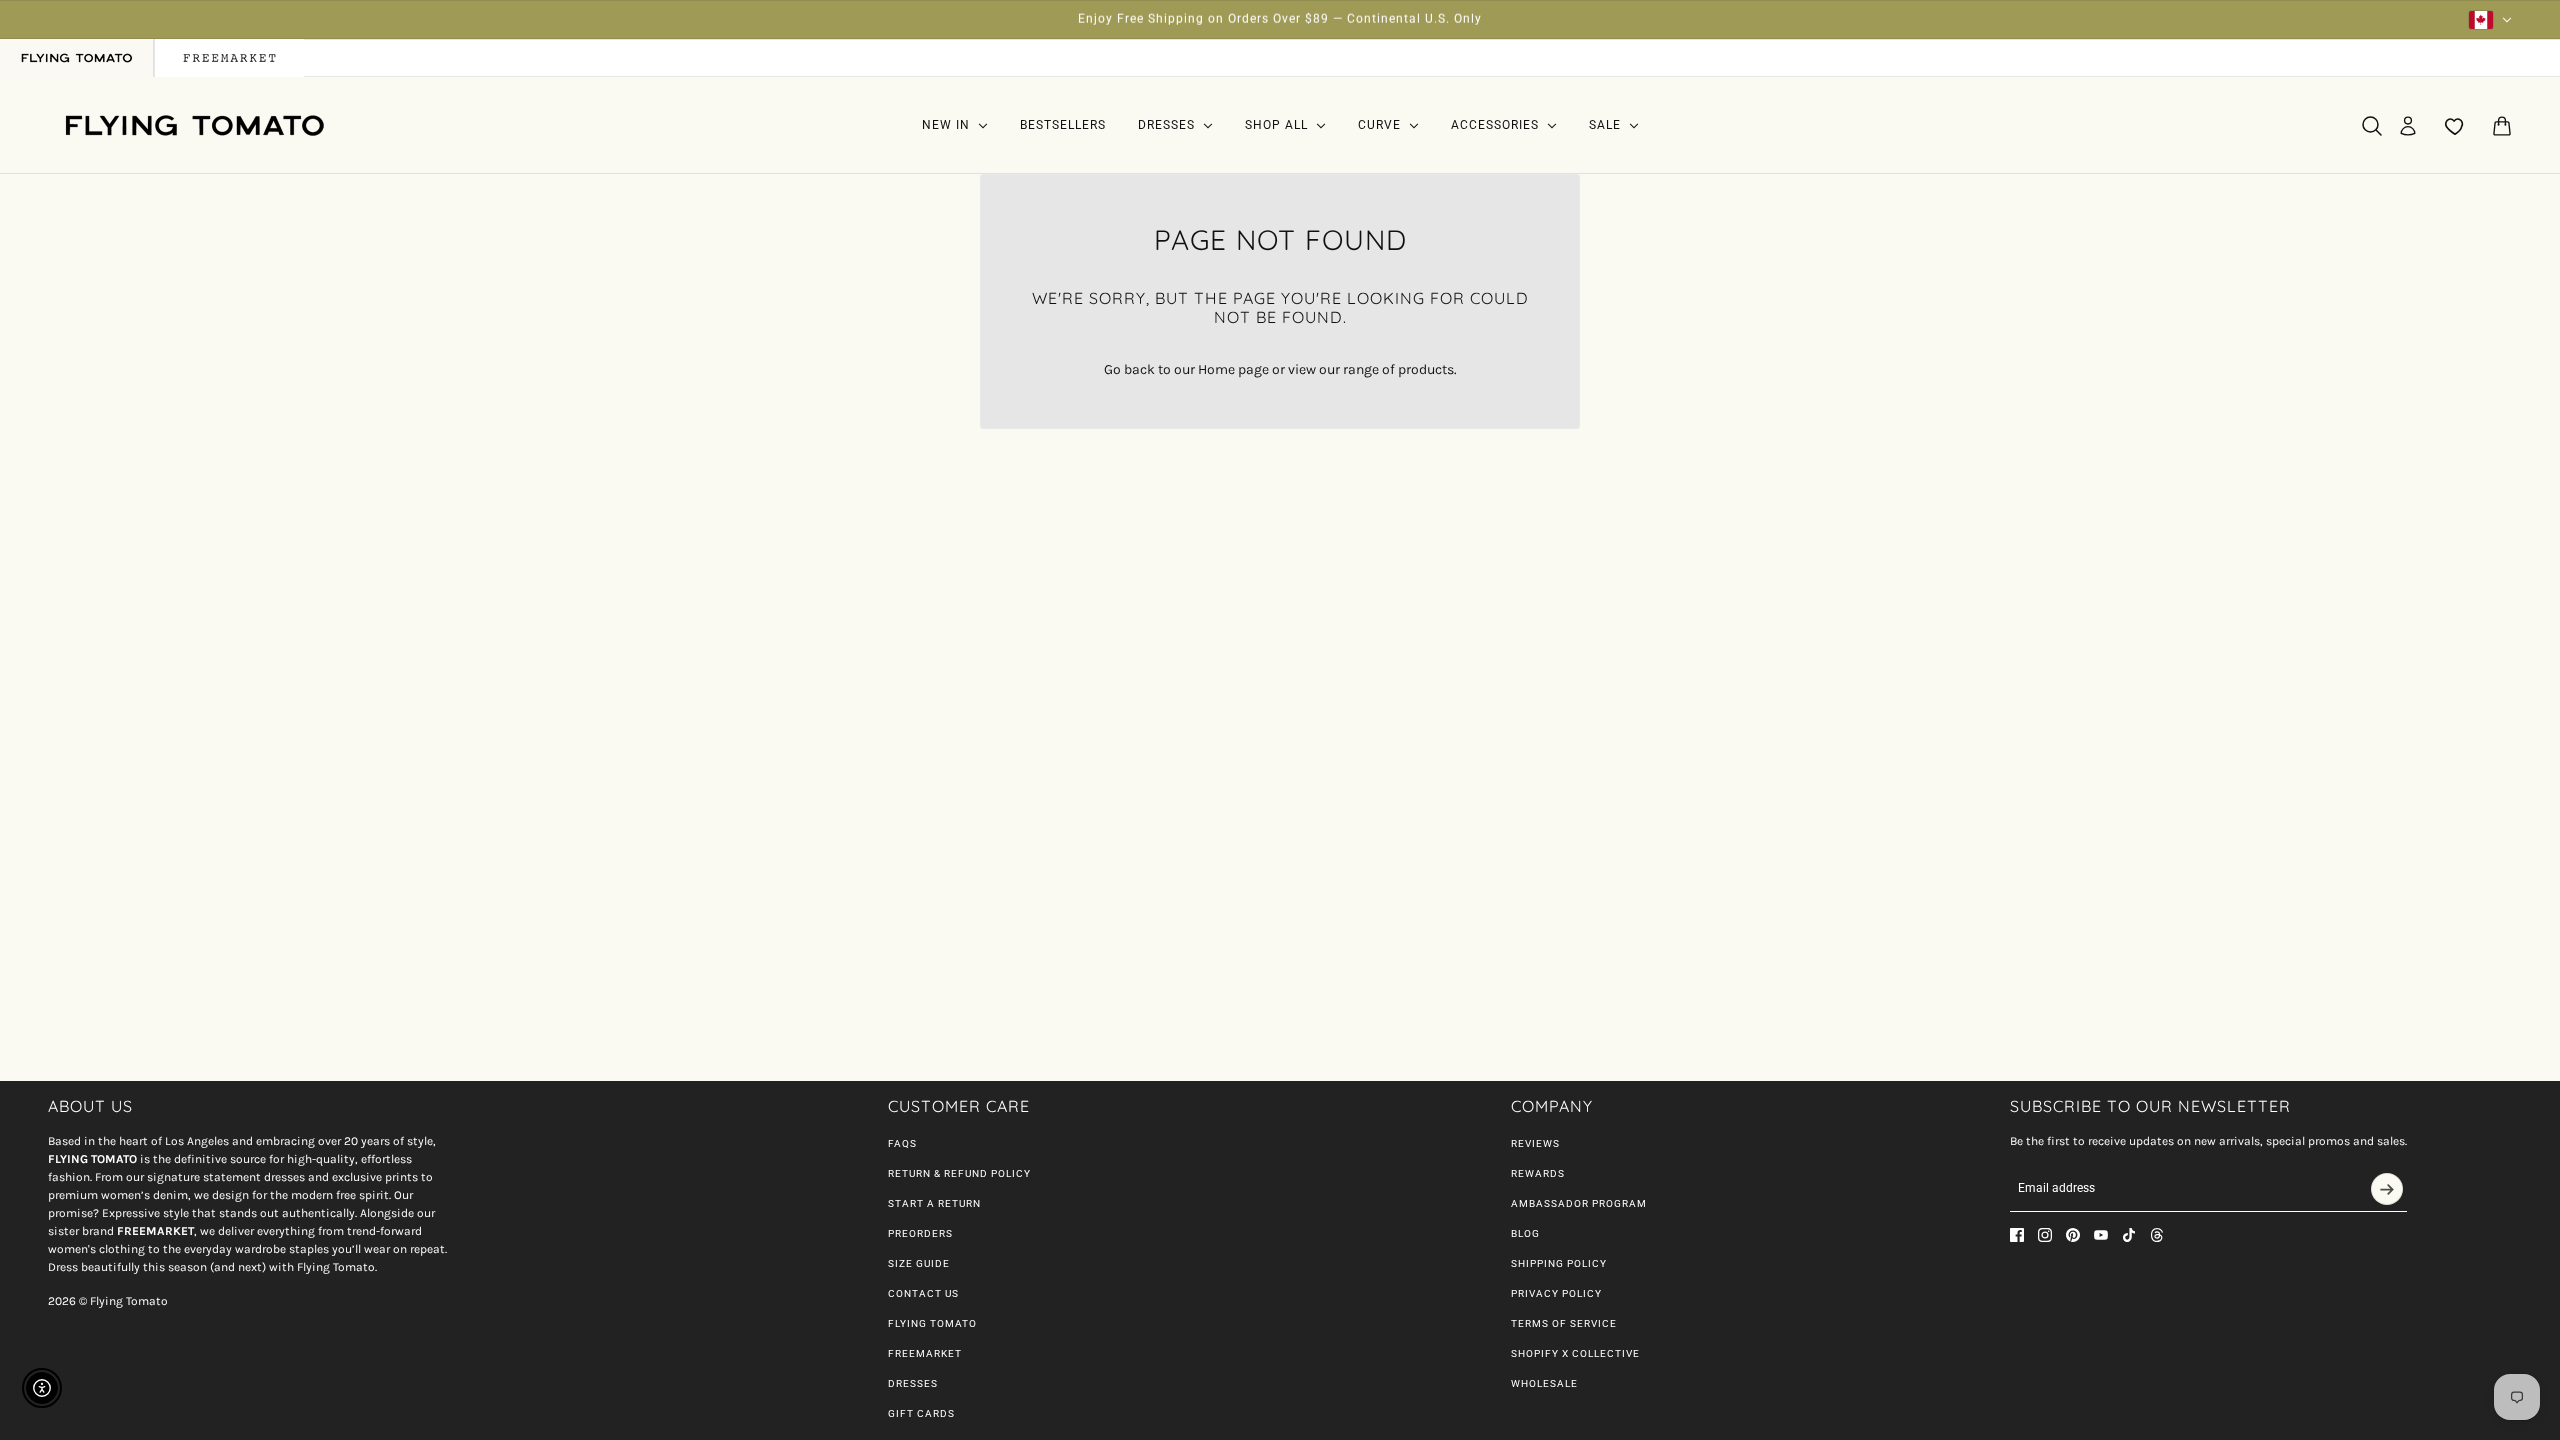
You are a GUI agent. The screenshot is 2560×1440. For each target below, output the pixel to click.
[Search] (2372, 126)
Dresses (913, 1383)
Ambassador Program (1579, 1203)
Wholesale (1544, 1383)
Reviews (1535, 1143)
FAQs (902, 1143)
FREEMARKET (925, 1353)
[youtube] (2101, 1235)
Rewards (1538, 1173)
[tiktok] (2129, 1235)
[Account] (2408, 126)
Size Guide (919, 1263)
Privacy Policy (1556, 1293)
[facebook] (2017, 1235)
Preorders (920, 1233)
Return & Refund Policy (959, 1173)
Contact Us (923, 1293)
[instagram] (2045, 1235)
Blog (1525, 1233)
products (1426, 369)
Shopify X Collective (1575, 1353)
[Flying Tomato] (194, 125)
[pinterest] (2073, 1235)
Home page (1233, 369)
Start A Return (934, 1203)
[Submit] (2387, 1189)
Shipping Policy (1559, 1263)
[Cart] (2502, 126)
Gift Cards (921, 1413)
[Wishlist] (2455, 126)
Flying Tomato (932, 1323)
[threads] (2157, 1235)
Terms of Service (1564, 1323)
